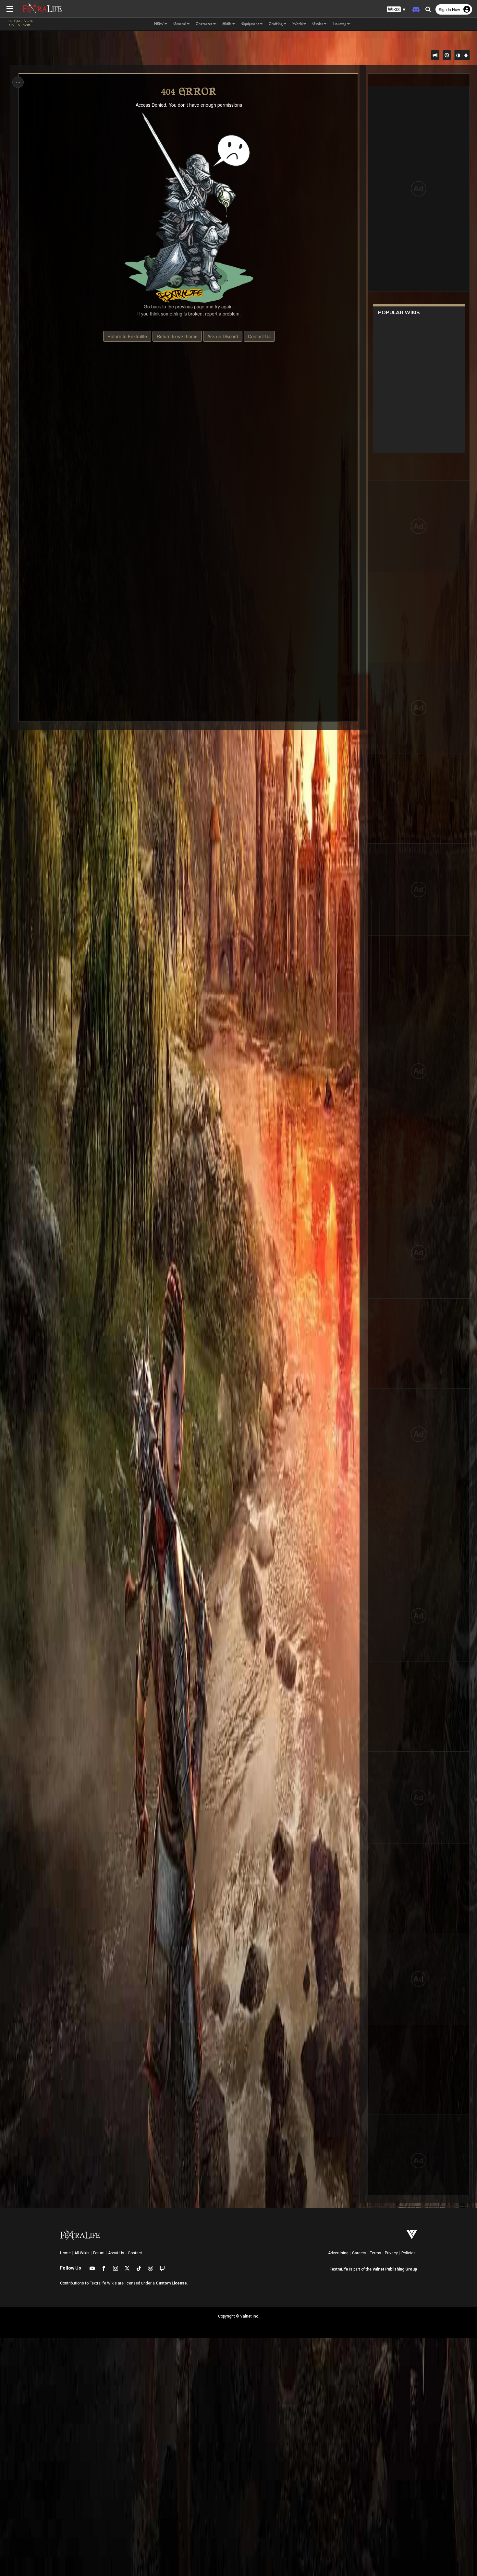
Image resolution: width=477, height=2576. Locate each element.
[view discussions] (435, 55)
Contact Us (259, 336)
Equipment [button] (250, 24)
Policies (409, 2253)
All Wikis (82, 2253)
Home (65, 2253)
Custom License (171, 2283)
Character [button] (204, 24)
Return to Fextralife (127, 336)
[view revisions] (447, 55)
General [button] (180, 24)
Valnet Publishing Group (395, 2269)
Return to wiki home (177, 336)
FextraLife (339, 2269)
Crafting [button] (276, 24)
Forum (99, 2253)
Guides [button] (318, 24)
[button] (396, 10)
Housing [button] (340, 24)
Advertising (338, 2253)
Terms (376, 2253)
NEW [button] (159, 24)
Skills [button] (227, 24)
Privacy (391, 2253)
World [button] (298, 24)
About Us (116, 2253)
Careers (359, 2253)
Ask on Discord (223, 336)
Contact (135, 2253)
